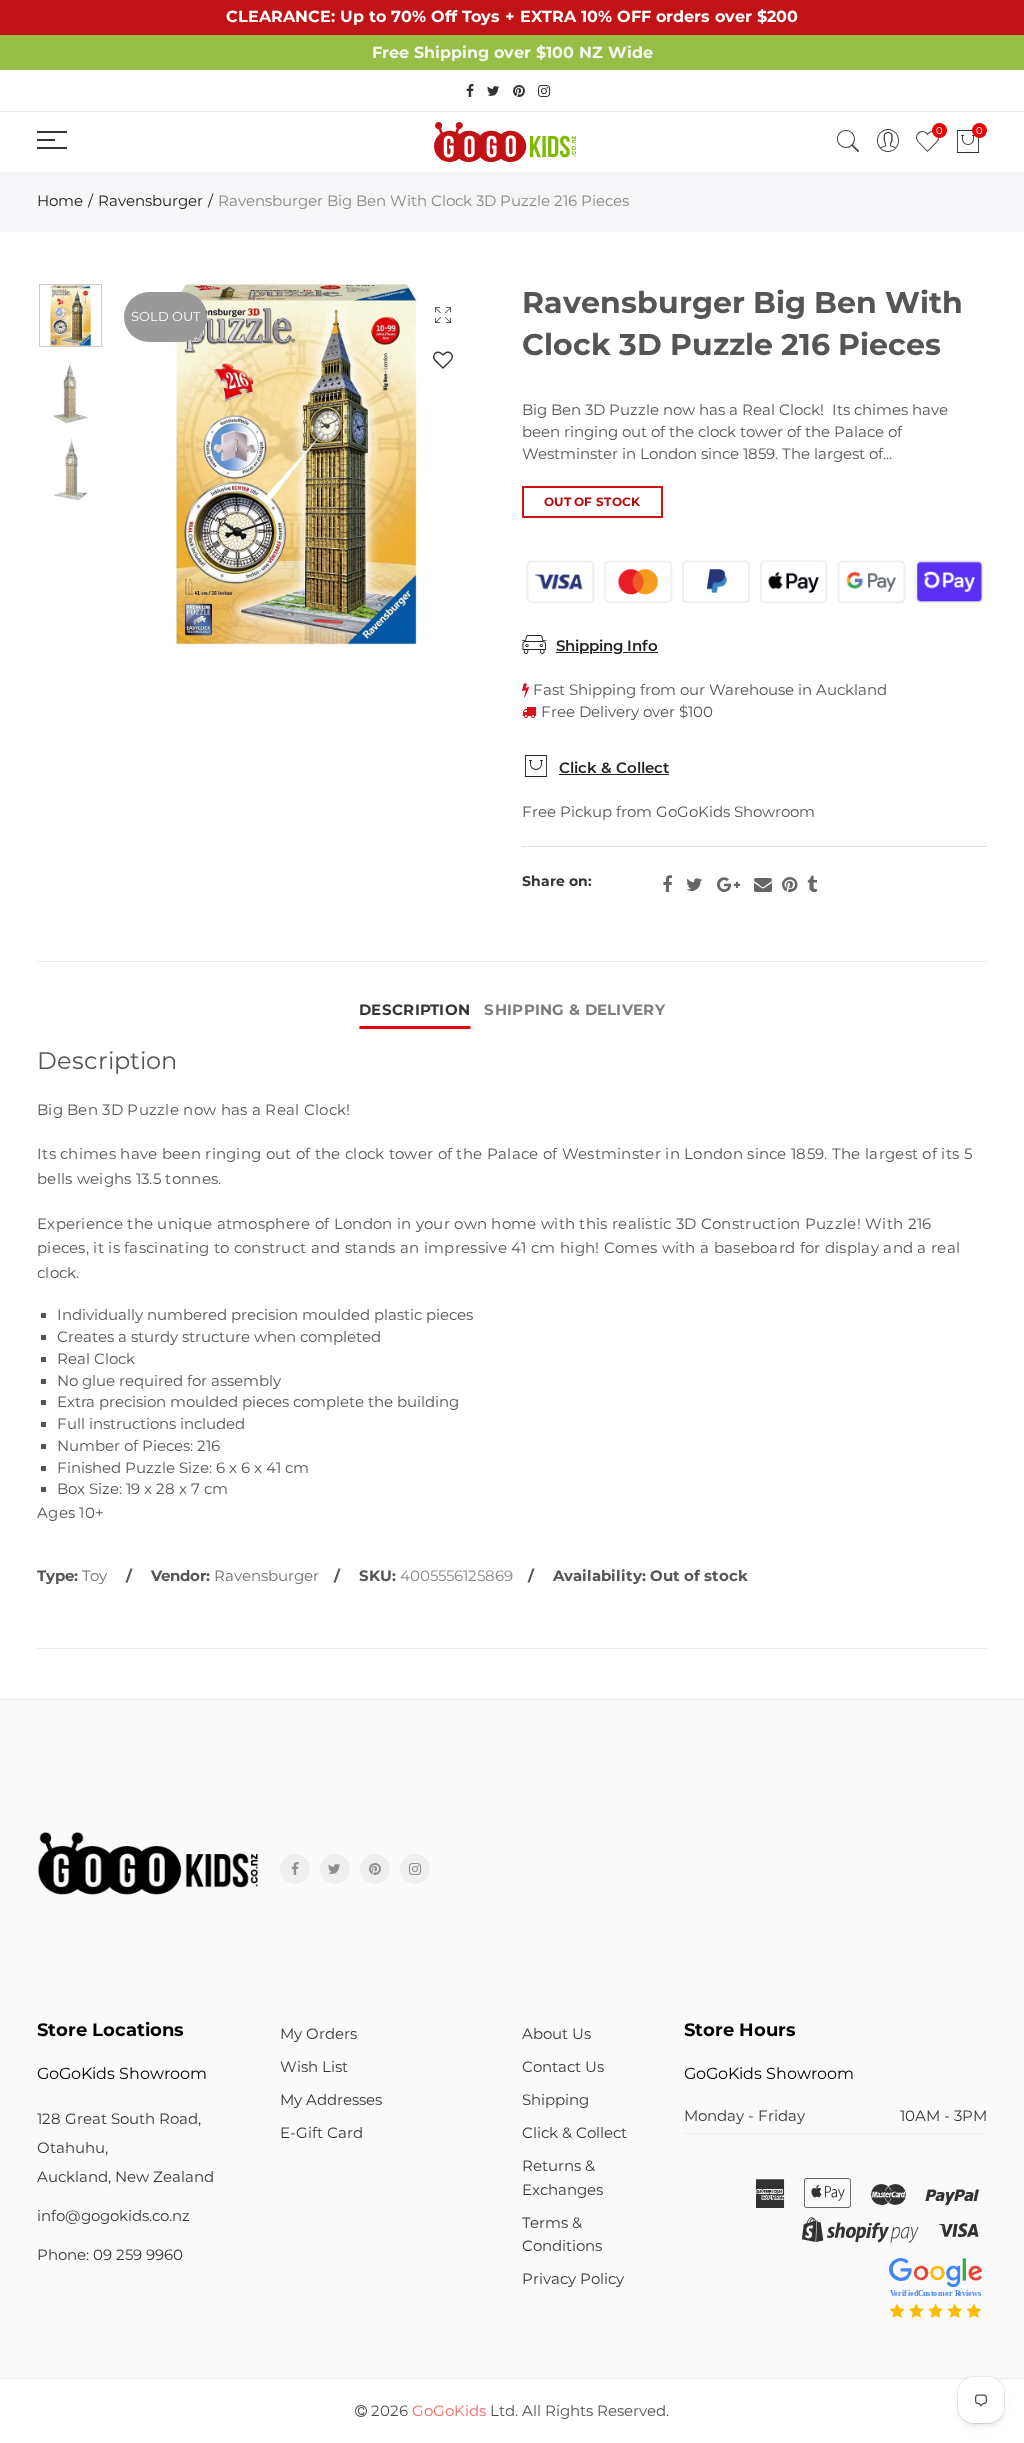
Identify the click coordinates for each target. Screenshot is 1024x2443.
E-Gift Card (321, 2133)
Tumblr (812, 885)
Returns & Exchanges (562, 2177)
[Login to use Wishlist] (443, 359)
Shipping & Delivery (574, 1010)
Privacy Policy (573, 2279)
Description (414, 1010)
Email (763, 885)
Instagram (415, 1869)
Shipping (555, 2100)
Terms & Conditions (562, 2234)
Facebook (667, 885)
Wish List (314, 2067)
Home (60, 201)
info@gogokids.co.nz (113, 2216)
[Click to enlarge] (443, 314)
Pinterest (789, 885)
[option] (296, 464)
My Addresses (331, 2100)
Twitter (694, 885)
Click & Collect (614, 768)
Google (728, 885)
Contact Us (563, 2067)
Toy (94, 1576)
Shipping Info (607, 646)
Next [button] (424, 464)
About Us (556, 2034)
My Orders (318, 2034)
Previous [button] (167, 464)
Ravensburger (150, 201)
